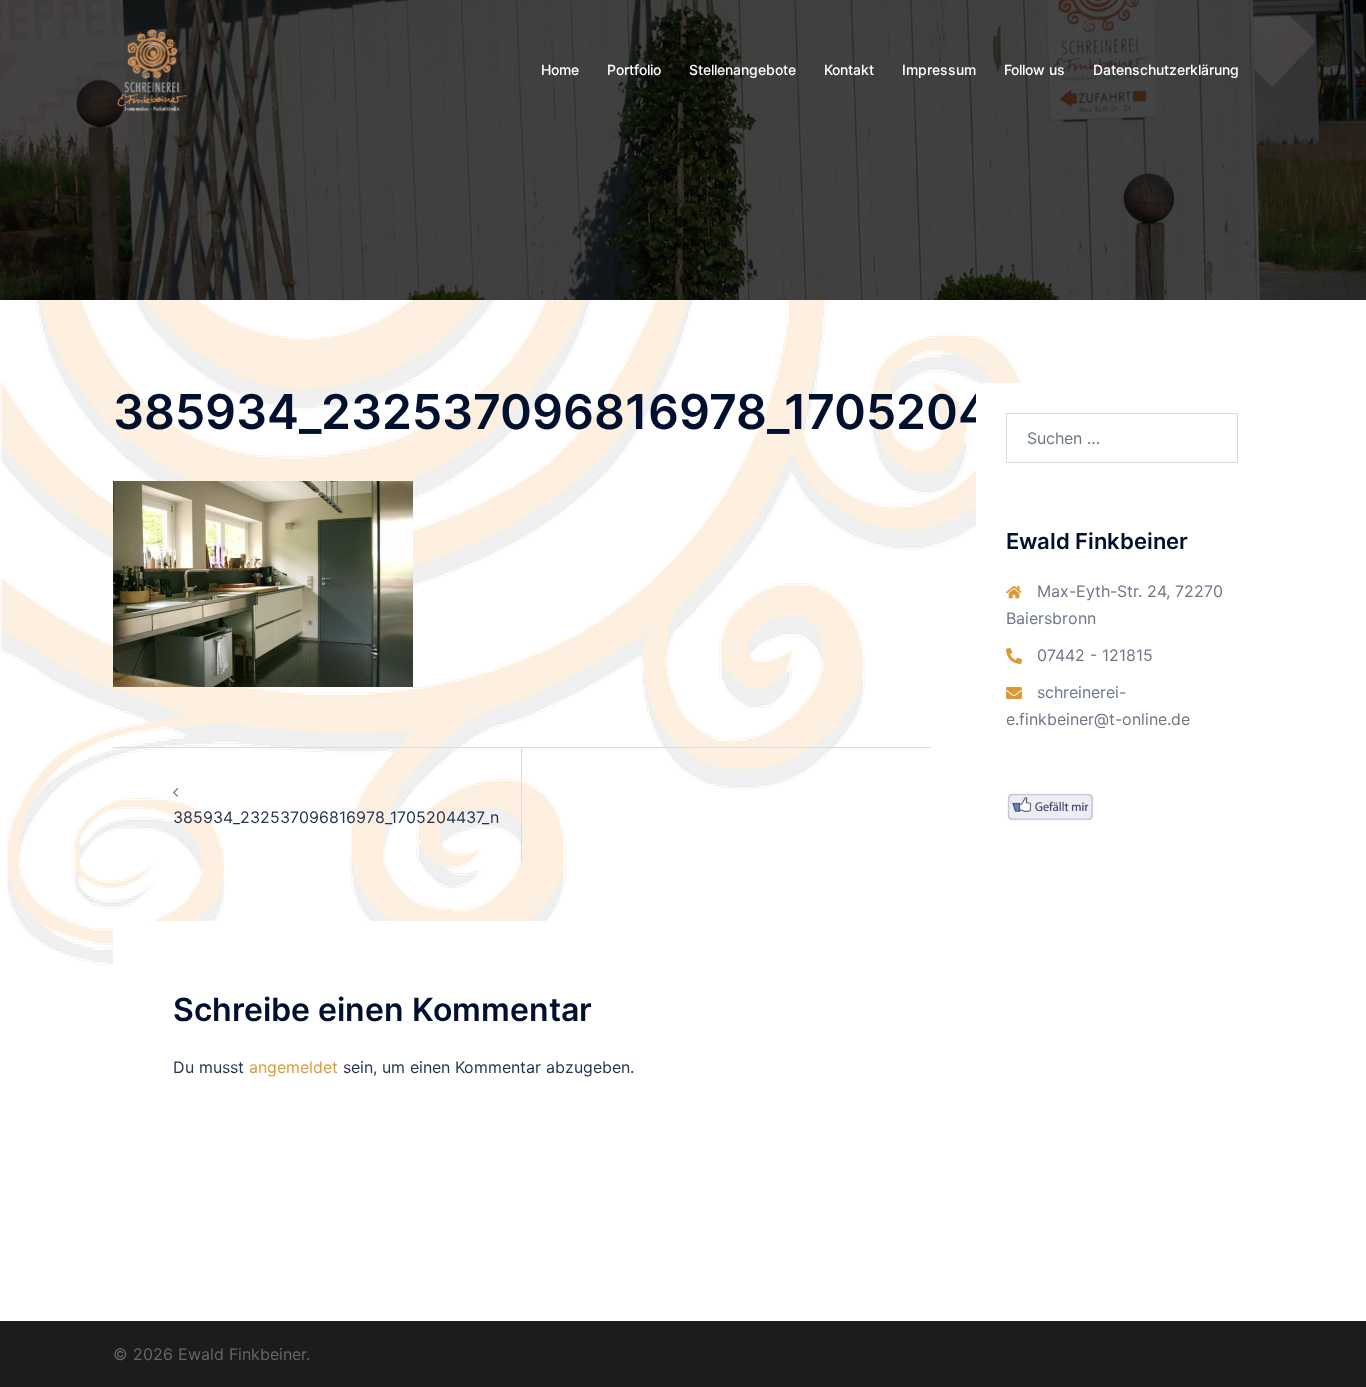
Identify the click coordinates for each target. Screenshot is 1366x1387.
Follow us (1034, 69)
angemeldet (293, 1067)
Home (560, 69)
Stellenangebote (742, 69)
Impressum (939, 69)
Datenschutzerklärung (1166, 69)
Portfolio (634, 69)
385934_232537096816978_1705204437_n (336, 817)
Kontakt (849, 69)
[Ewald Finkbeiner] (152, 68)
